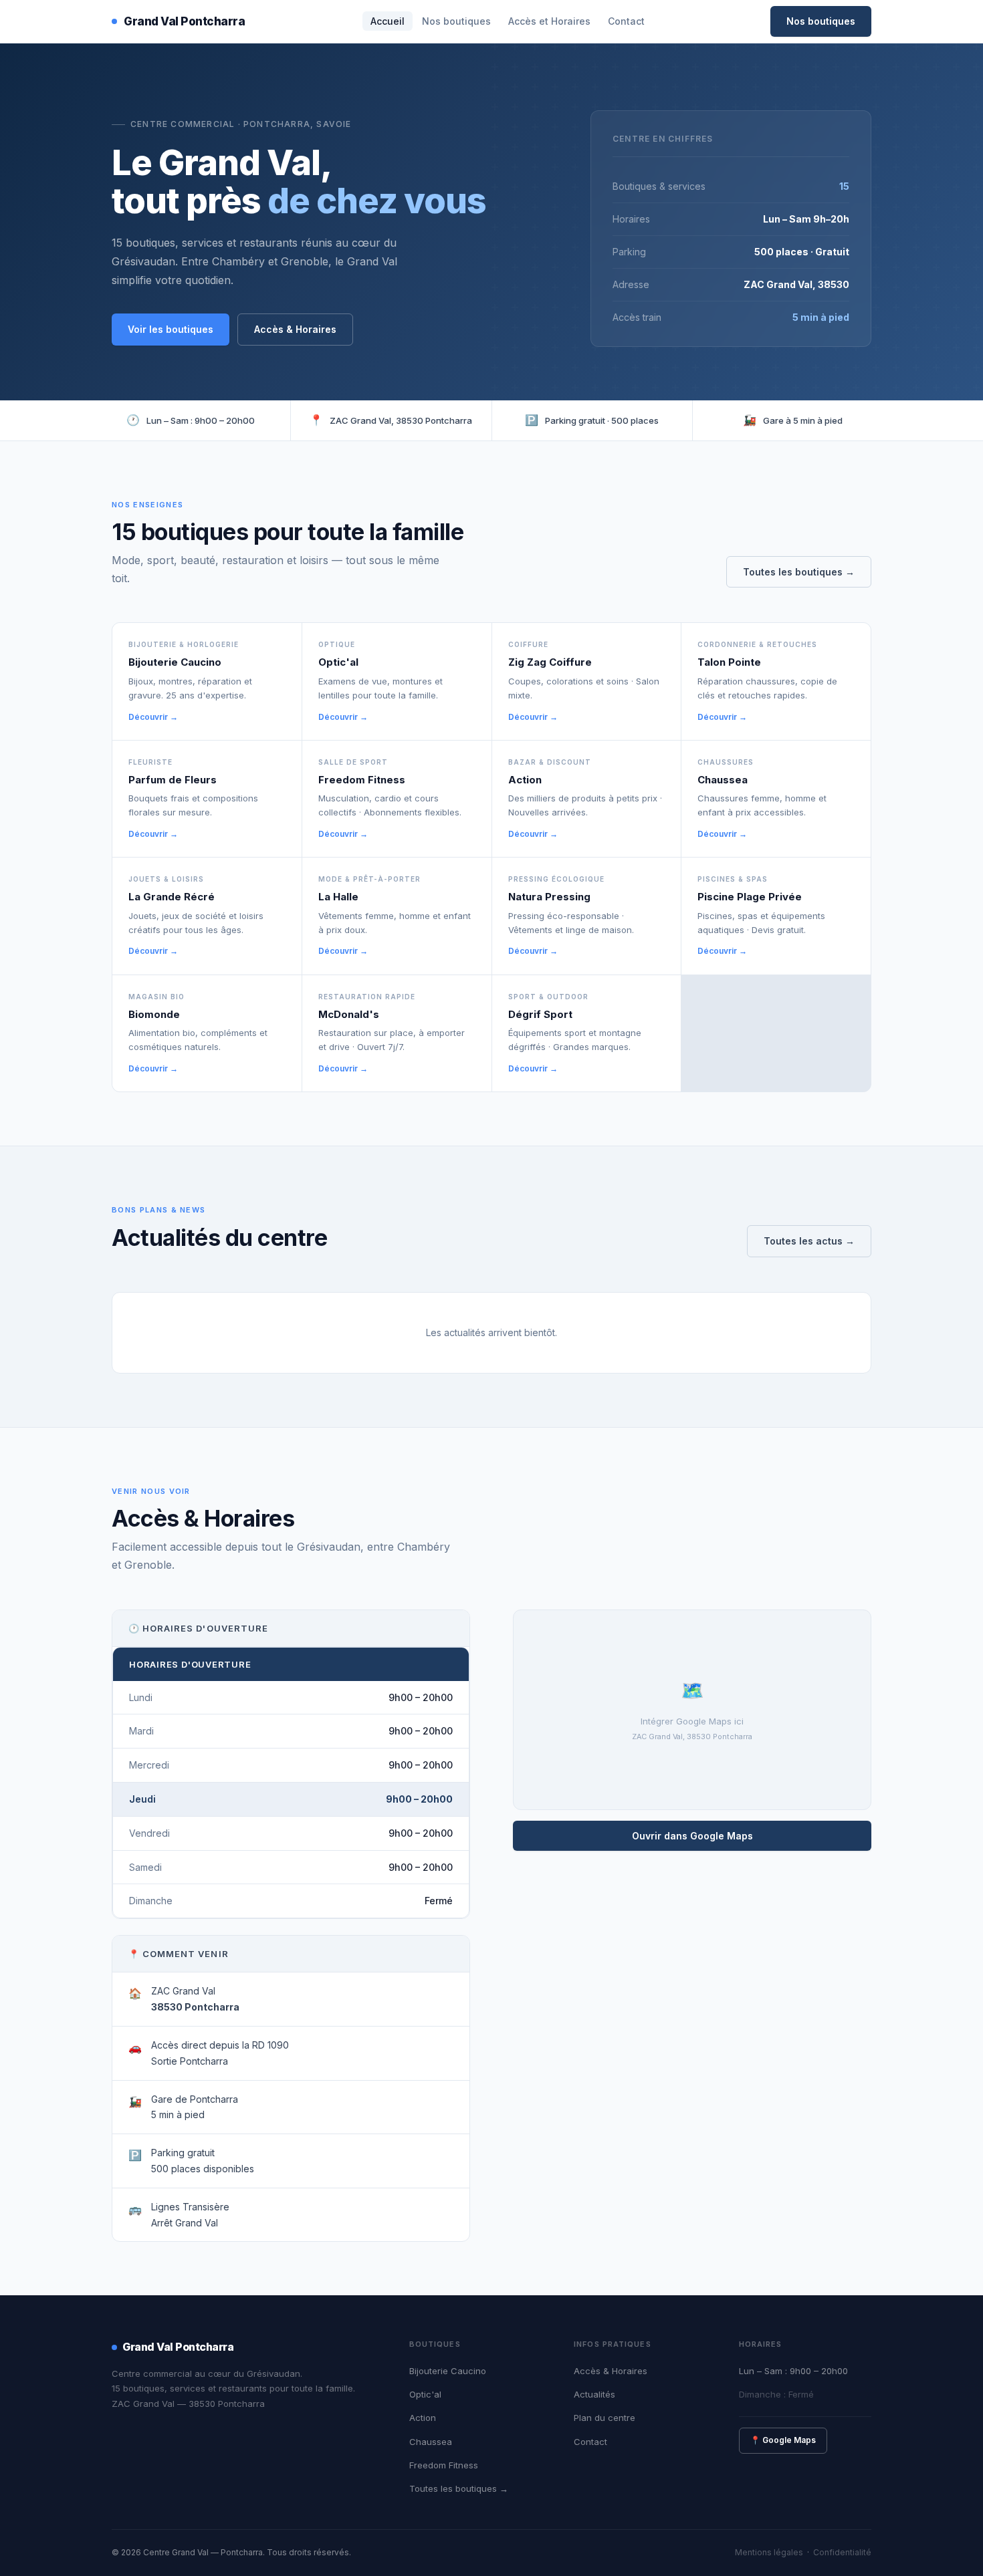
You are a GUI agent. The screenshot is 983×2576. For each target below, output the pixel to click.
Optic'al (425, 2394)
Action (423, 2418)
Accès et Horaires (549, 21)
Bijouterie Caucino (448, 2371)
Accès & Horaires (295, 329)
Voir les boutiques (171, 329)
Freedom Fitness (444, 2465)
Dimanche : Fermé (776, 2394)
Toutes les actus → (809, 1241)
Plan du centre (605, 2418)
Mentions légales (769, 2552)
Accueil (388, 21)
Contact (626, 21)
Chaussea (431, 2442)
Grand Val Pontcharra (184, 21)
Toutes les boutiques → (799, 572)
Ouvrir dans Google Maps (692, 1836)
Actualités (594, 2394)
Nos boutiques (456, 21)
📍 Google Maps (783, 2440)
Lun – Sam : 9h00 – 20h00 (793, 2371)
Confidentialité (842, 2552)
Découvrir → (153, 717)
